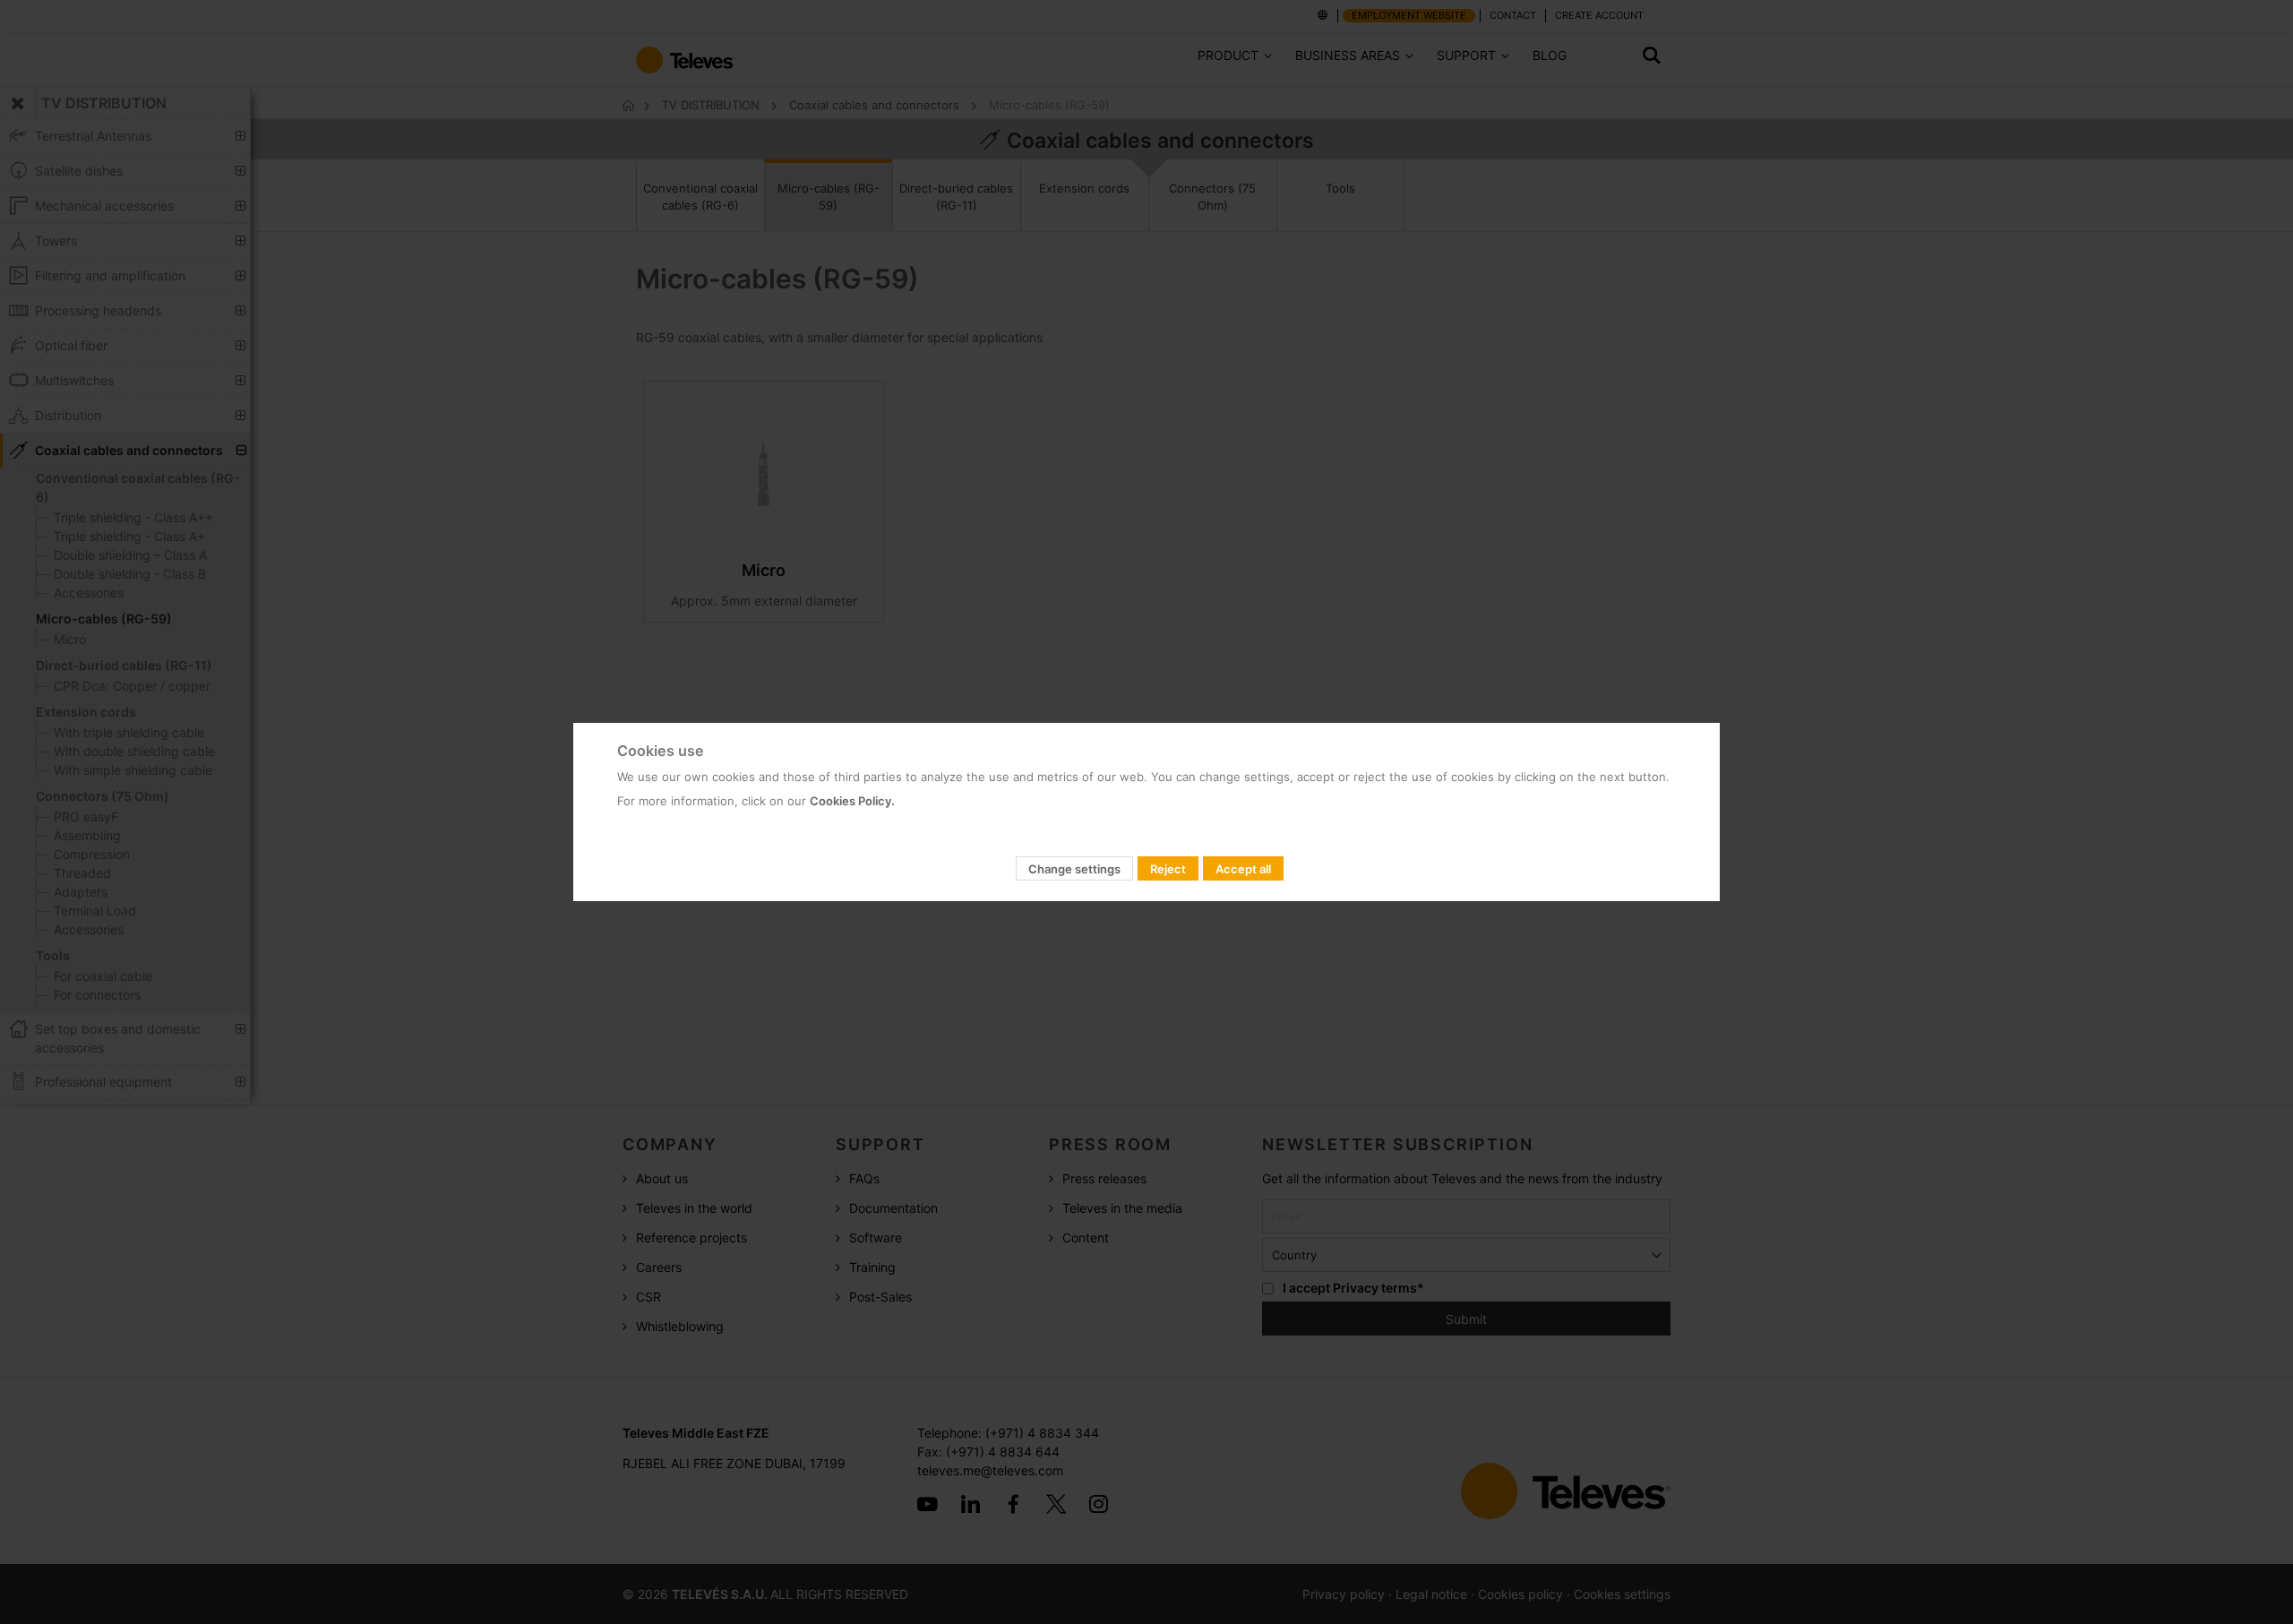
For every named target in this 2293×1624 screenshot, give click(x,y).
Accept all (1243, 869)
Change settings (1074, 869)
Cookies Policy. (852, 801)
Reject (1168, 869)
